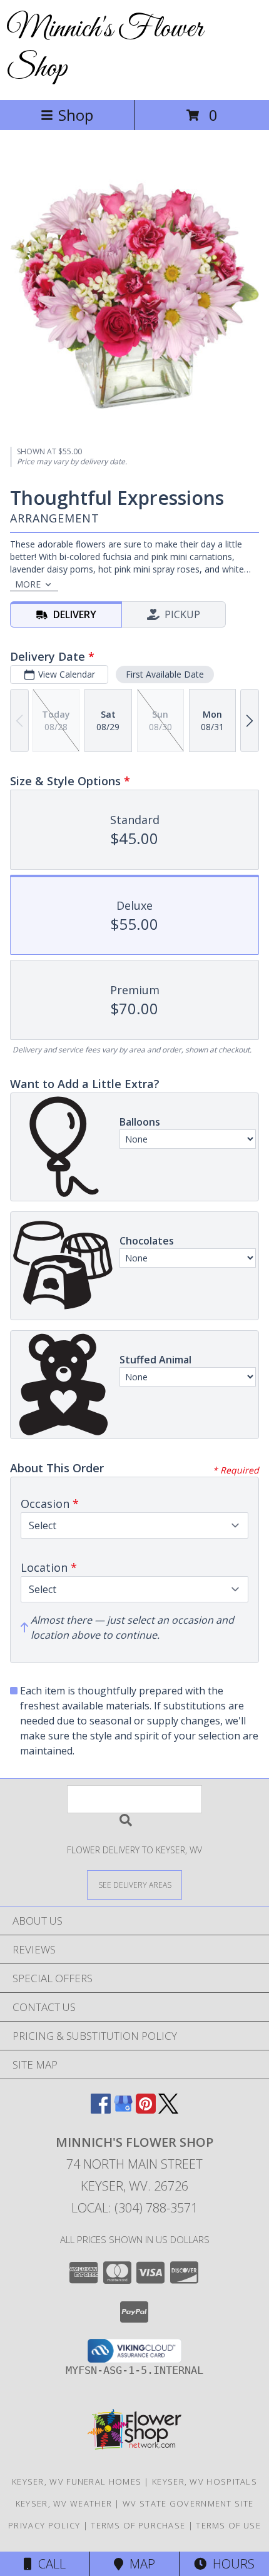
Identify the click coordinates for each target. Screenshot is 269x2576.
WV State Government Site (188, 2503)
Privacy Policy (44, 2525)
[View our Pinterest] (146, 2110)
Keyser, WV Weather (64, 2503)
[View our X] (168, 2110)
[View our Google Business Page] (123, 2110)
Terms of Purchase (138, 2525)
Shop (76, 115)
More (28, 584)
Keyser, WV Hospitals (205, 2482)
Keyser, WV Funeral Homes (77, 2482)
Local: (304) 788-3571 (134, 2208)
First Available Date (165, 674)
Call (49, 2564)
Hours (231, 2564)
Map (139, 2564)
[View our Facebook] (101, 2110)
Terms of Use (228, 2525)
